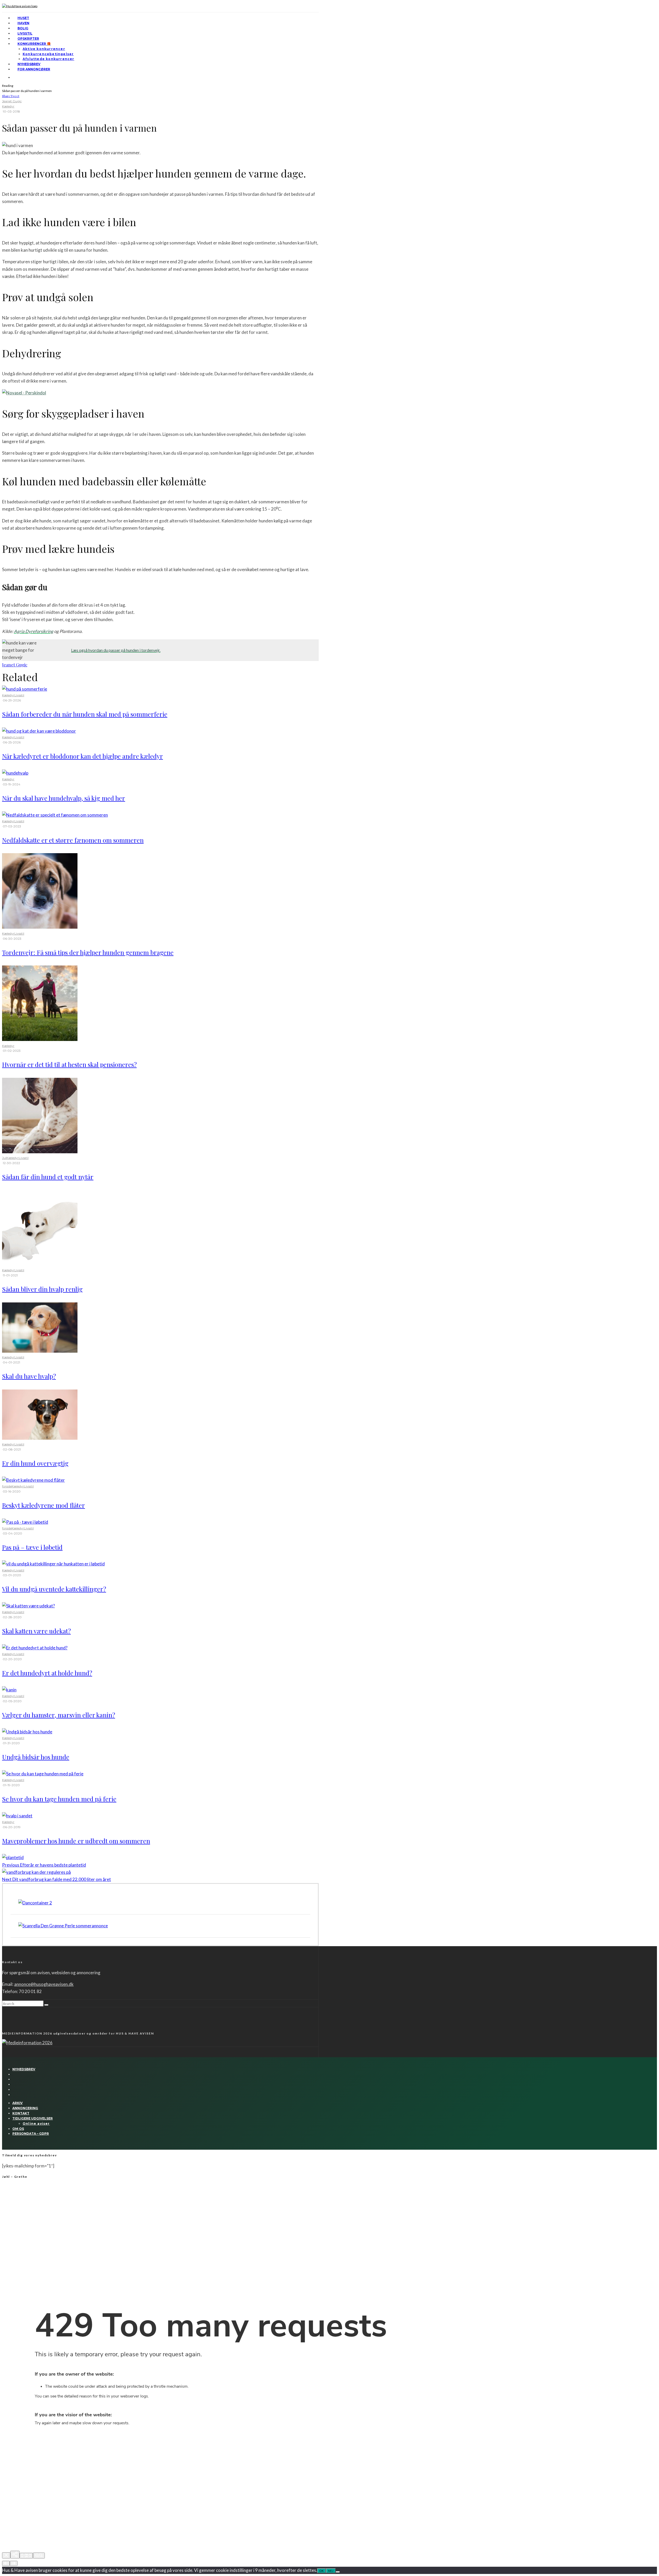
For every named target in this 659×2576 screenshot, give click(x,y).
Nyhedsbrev (29, 64)
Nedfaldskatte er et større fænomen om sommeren (73, 840)
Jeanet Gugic (12, 101)
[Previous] (6, 2563)
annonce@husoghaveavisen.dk (44, 1984)
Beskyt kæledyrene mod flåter (44, 1505)
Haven (23, 23)
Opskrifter (28, 39)
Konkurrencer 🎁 (34, 44)
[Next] (14, 2563)
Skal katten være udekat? (36, 1631)
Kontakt (21, 2113)
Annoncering (25, 2108)
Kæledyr (8, 106)
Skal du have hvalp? (29, 1376)
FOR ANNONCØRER (34, 69)
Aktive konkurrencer (44, 49)
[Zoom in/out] (39, 2556)
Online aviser (36, 2124)
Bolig (23, 28)
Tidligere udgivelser (33, 2118)
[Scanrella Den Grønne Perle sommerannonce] (63, 1926)
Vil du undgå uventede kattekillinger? (54, 1589)
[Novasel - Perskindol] (24, 393)
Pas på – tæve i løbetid (32, 1547)
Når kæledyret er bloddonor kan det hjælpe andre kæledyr (83, 756)
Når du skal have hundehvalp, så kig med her (64, 798)
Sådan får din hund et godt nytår (48, 1177)
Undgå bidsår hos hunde (36, 1757)
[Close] (6, 2555)
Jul (4, 1158)
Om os (18, 2129)
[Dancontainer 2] (35, 1903)
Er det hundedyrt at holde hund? (47, 1673)
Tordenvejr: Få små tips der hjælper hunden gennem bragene (88, 952)
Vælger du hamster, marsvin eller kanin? (59, 1715)
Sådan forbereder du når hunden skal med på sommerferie (85, 714)
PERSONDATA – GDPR (31, 2134)
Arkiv (18, 2103)
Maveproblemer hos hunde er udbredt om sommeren (76, 1841)
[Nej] (338, 2572)
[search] (46, 2005)
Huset (23, 18)
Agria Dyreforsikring (34, 631)
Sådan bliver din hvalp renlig (42, 1289)
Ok (322, 2571)
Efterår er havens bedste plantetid (44, 1865)
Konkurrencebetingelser (48, 54)
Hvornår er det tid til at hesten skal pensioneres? (69, 1064)
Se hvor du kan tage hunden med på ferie (59, 1799)
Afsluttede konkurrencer (49, 59)
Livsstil (25, 33)
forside (7, 1486)
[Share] (15, 2555)
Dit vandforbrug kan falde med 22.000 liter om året (57, 1879)
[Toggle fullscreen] (26, 2556)
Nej (331, 2571)
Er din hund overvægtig (35, 1463)
